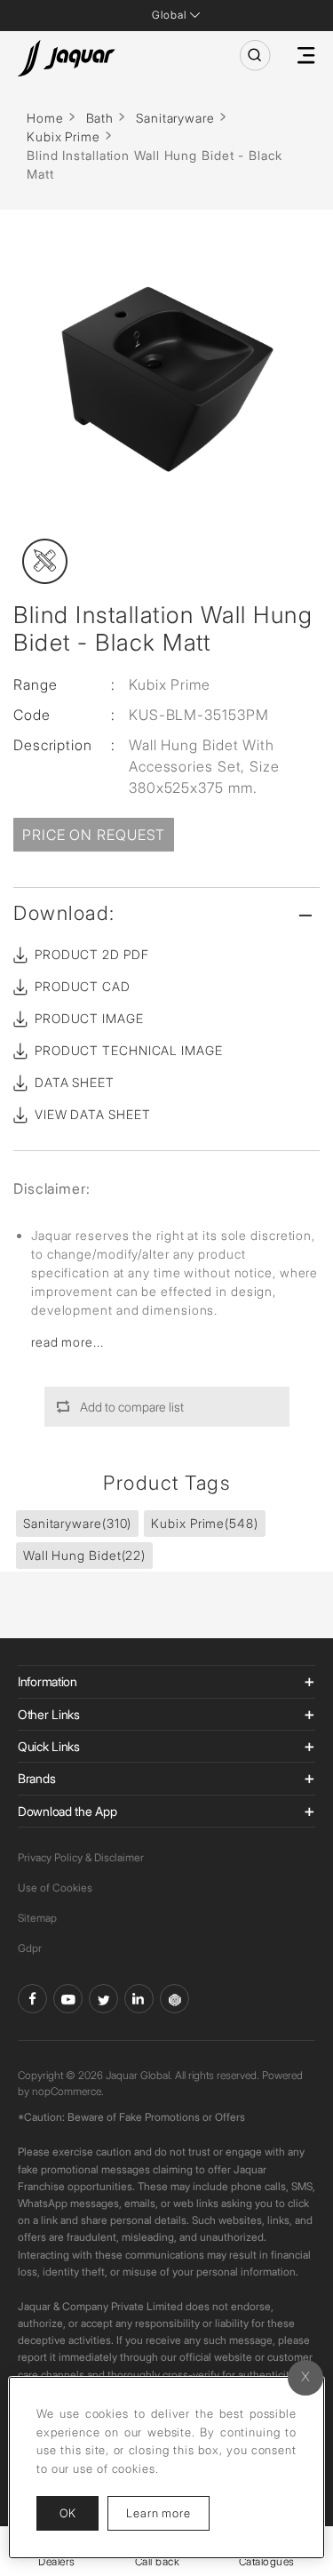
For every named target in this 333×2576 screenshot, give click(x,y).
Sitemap (37, 1918)
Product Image (89, 1018)
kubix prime (204, 1523)
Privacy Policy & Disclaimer (81, 1857)
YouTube (68, 1999)
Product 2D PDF (92, 954)
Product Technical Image (129, 1050)
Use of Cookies (55, 1888)
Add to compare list (132, 1407)
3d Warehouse (174, 1999)
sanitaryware (77, 1523)
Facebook (32, 1999)
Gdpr (30, 1948)
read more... (67, 1342)
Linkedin (139, 1999)
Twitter (103, 1999)
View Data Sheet (93, 1114)
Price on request (94, 835)
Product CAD (83, 986)
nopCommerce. (68, 2091)
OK (67, 2513)
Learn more (168, 2512)
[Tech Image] (45, 561)
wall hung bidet (84, 1555)
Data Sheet (75, 1082)
